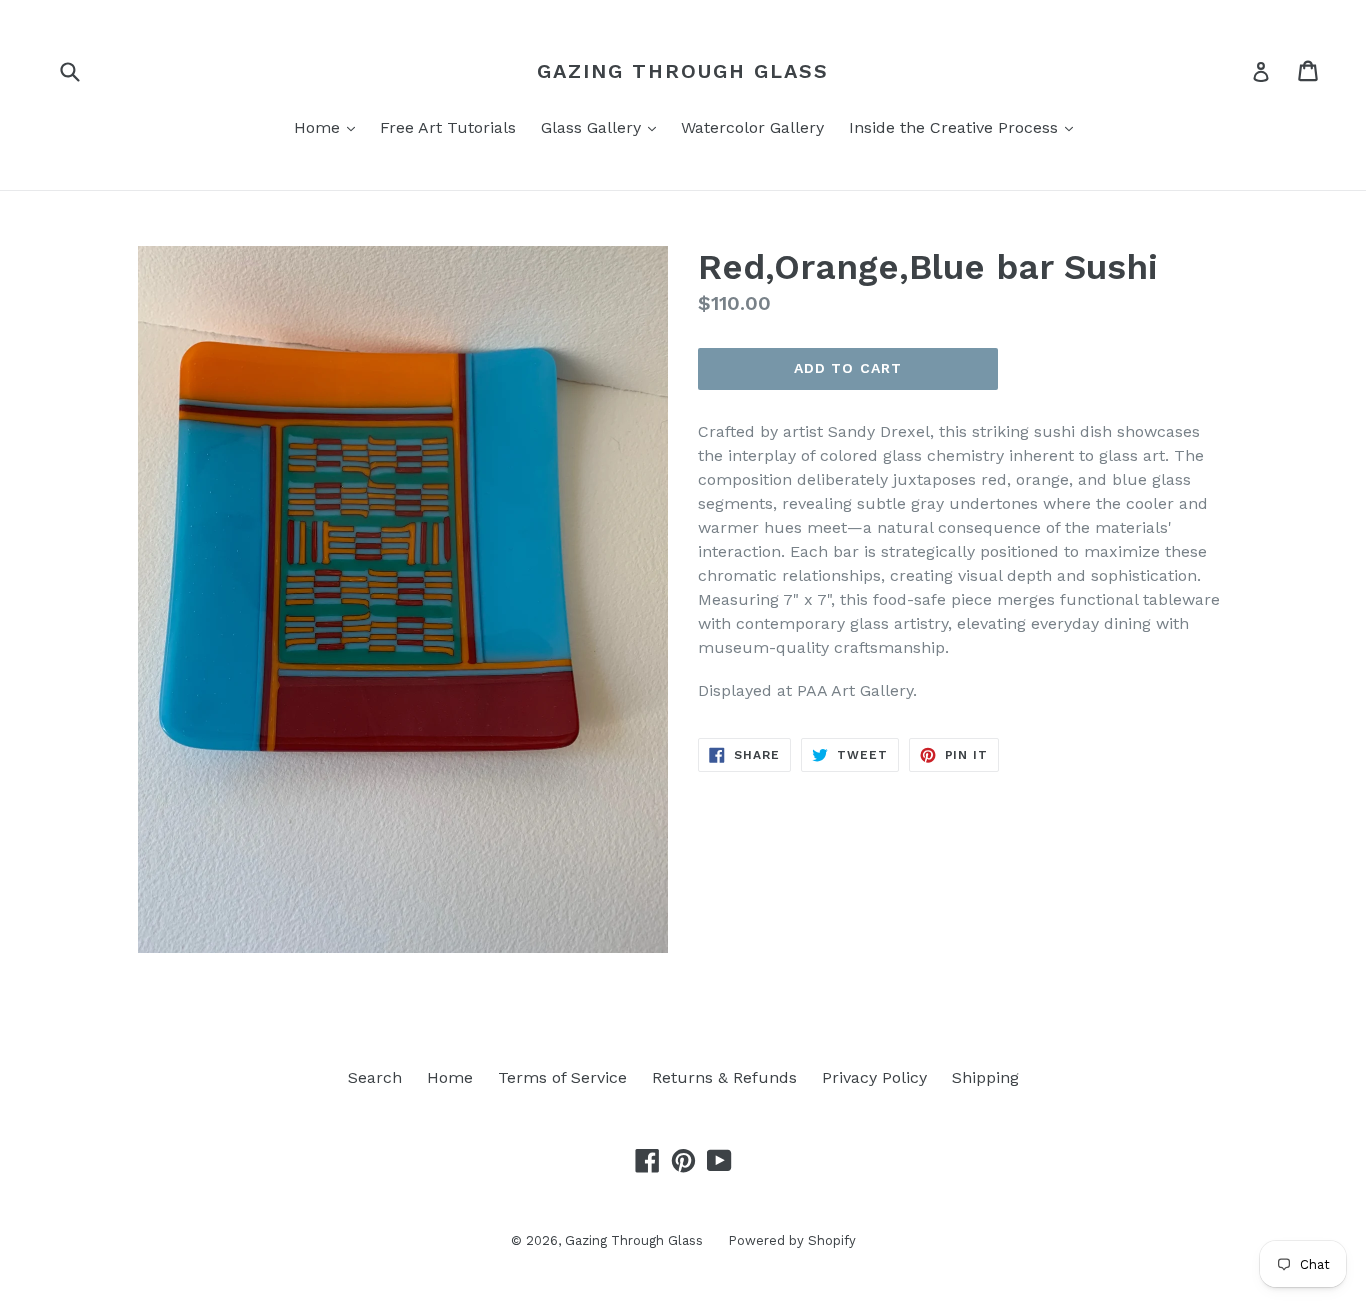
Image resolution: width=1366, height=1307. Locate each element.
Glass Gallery (603, 127)
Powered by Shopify (792, 1240)
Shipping (985, 1077)
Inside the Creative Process (966, 127)
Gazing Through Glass (683, 71)
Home (329, 127)
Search (375, 1077)
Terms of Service (562, 1077)
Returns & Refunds (724, 1077)
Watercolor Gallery (752, 127)
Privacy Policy (874, 1077)
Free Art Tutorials (448, 127)
